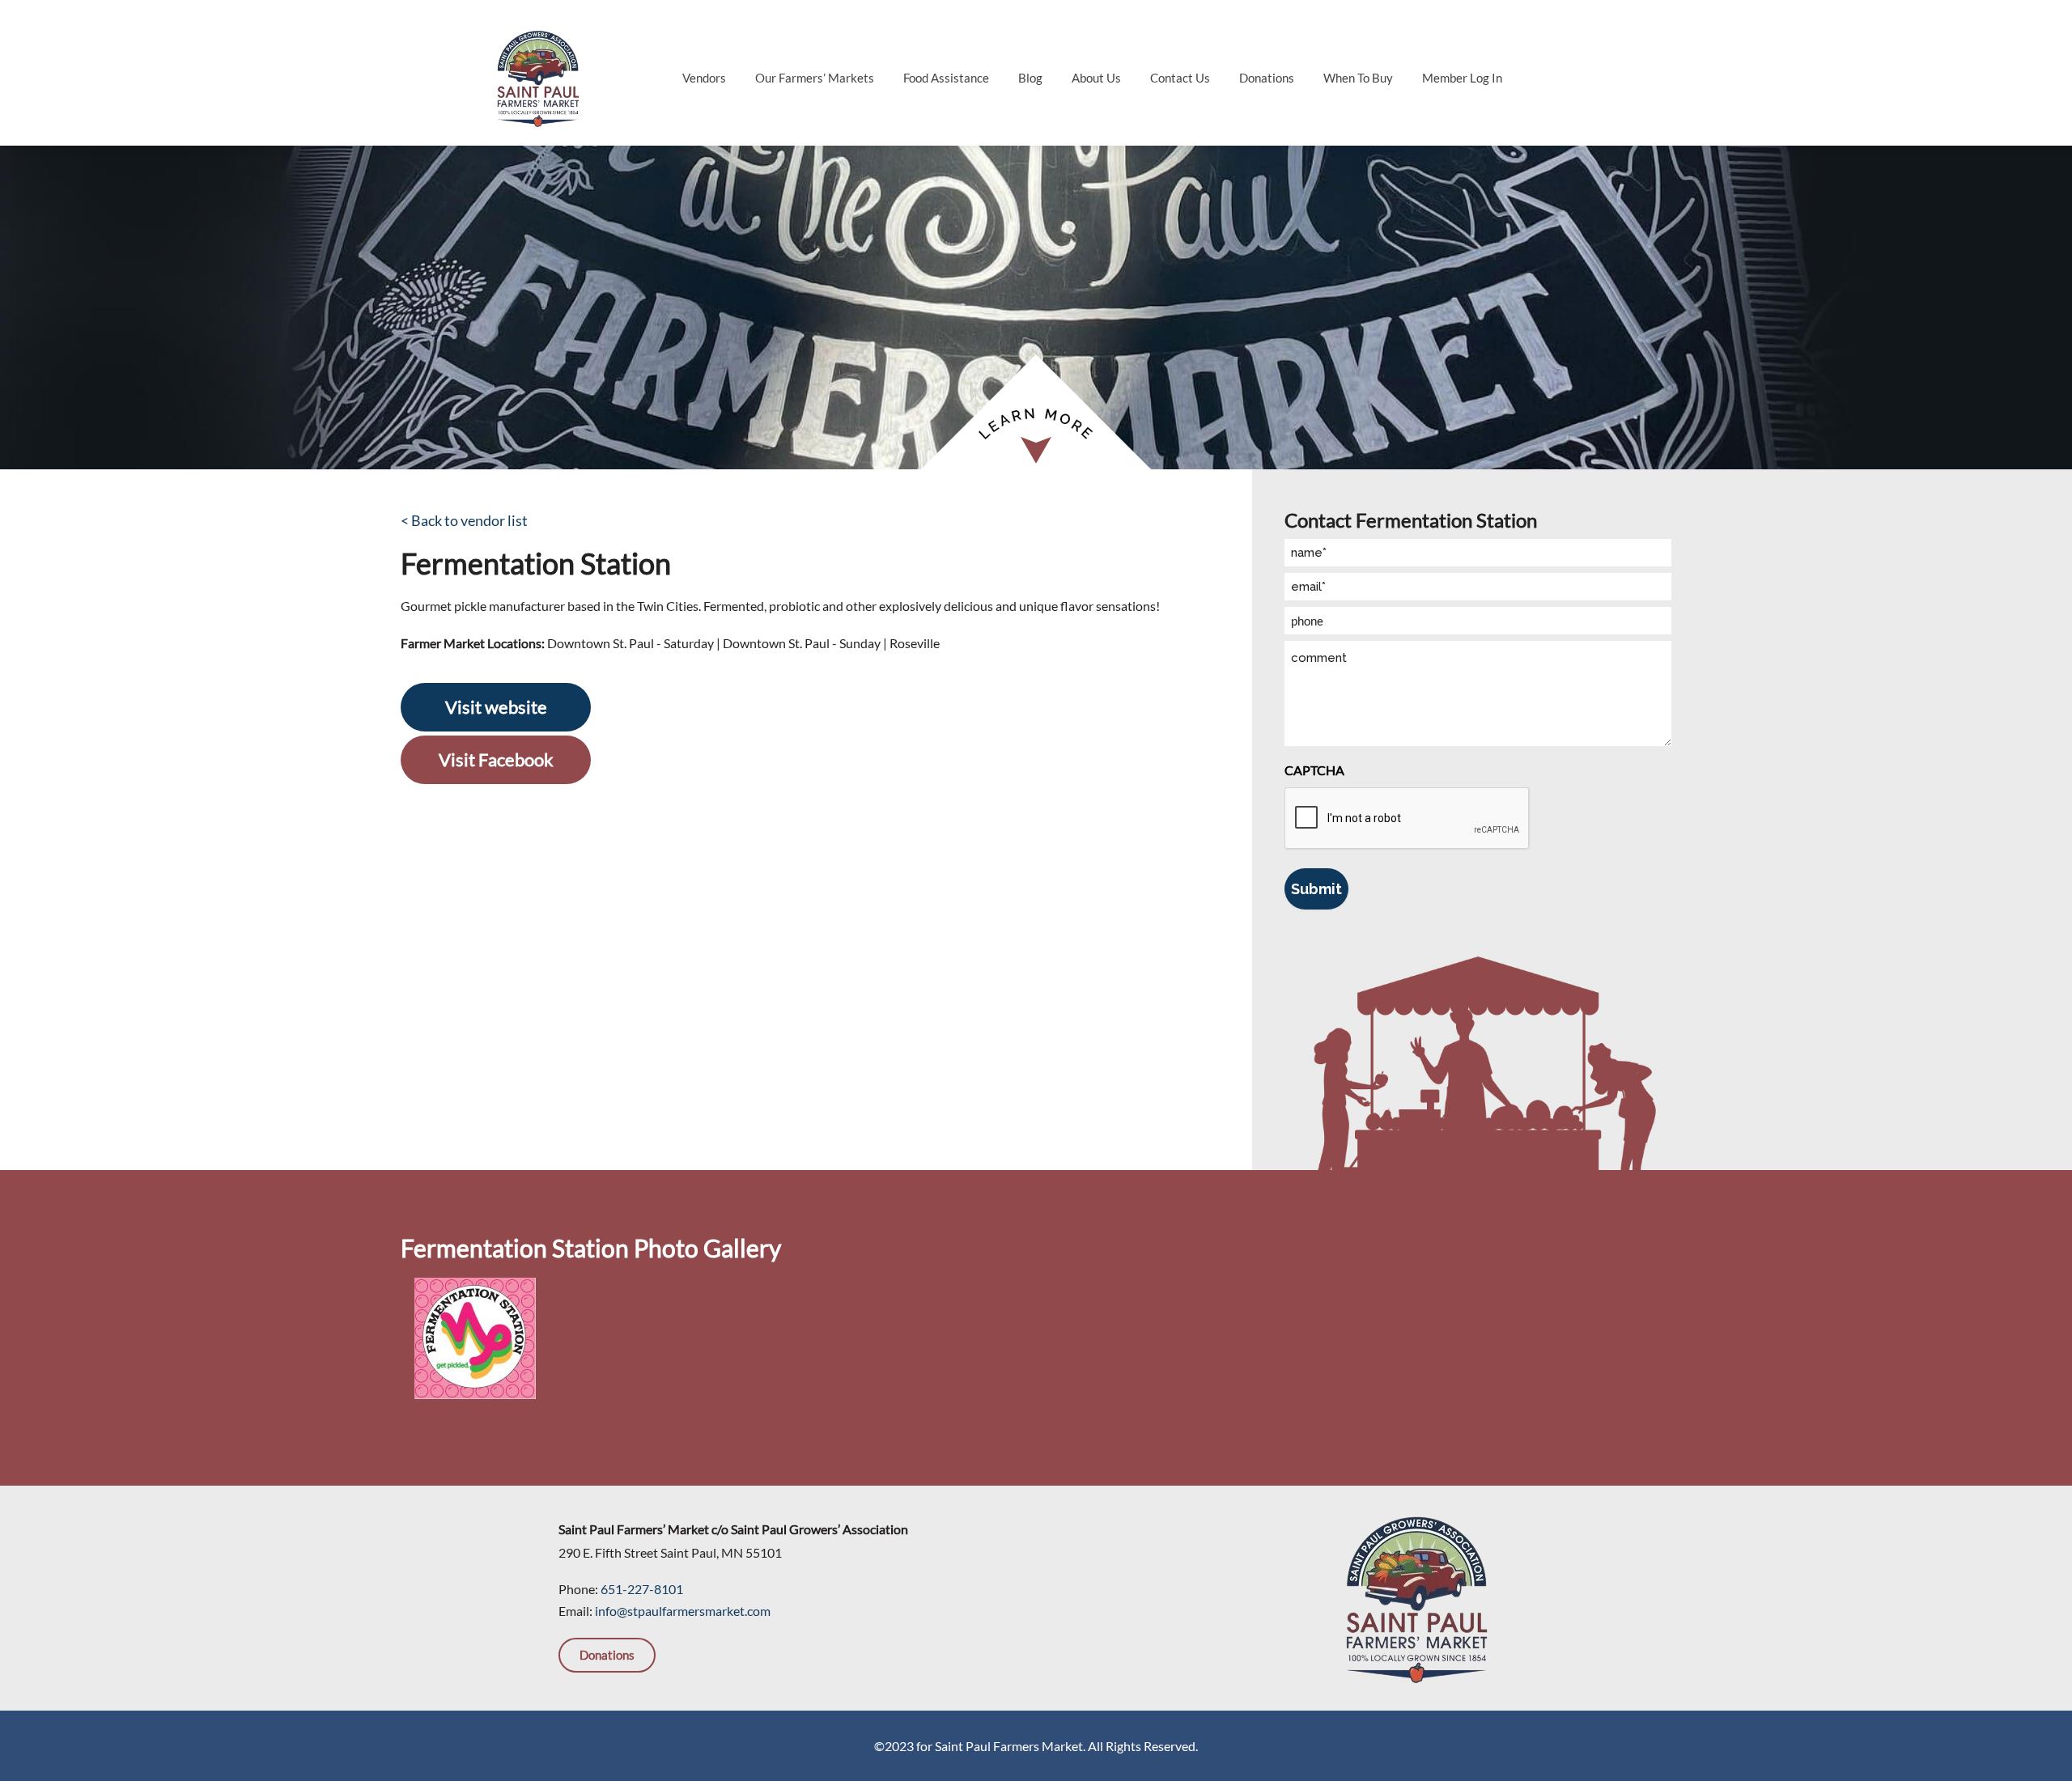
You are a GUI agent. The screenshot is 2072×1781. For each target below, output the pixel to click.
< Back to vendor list (464, 520)
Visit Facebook (496, 759)
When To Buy (1358, 78)
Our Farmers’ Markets (815, 78)
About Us (1096, 78)
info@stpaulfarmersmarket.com (683, 1611)
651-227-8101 (642, 1589)
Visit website (496, 707)
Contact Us (1180, 78)
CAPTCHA (1314, 770)
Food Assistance (946, 78)
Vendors (704, 78)
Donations (1267, 78)
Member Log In (1462, 78)
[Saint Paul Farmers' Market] (538, 76)
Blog (1030, 78)
